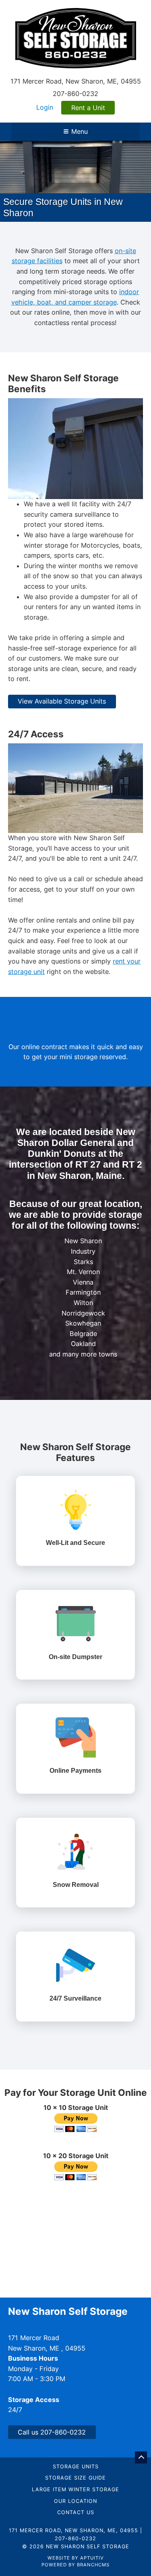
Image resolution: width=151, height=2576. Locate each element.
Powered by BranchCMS (75, 2536)
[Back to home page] (76, 37)
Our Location (75, 2473)
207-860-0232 (75, 94)
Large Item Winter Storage (75, 2462)
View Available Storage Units (62, 673)
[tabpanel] (75, 167)
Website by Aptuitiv (76, 2529)
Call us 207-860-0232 (52, 2404)
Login (45, 107)
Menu (80, 131)
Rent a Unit (88, 108)
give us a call (112, 923)
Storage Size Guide (75, 2450)
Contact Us (76, 2485)
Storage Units (76, 2438)
